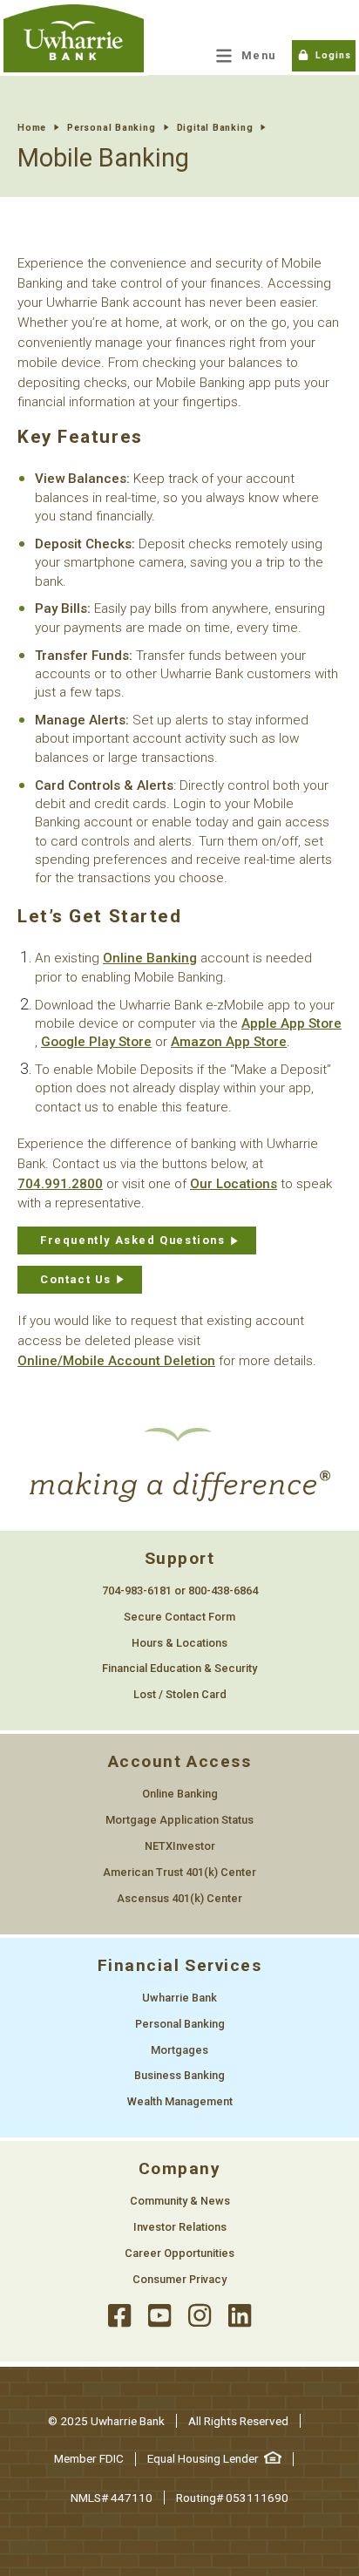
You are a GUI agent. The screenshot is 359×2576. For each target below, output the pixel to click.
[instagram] (200, 2316)
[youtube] (159, 2316)
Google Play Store (96, 1042)
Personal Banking (111, 128)
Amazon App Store (229, 1042)
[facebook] (119, 2316)
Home (32, 128)
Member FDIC (89, 2458)
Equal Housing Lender (203, 2458)
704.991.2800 (60, 1184)
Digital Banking (215, 128)
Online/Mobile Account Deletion (116, 1361)
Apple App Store (291, 1023)
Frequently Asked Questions (133, 1240)
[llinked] (240, 2316)
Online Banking (150, 958)
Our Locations (234, 1184)
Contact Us (76, 1279)
